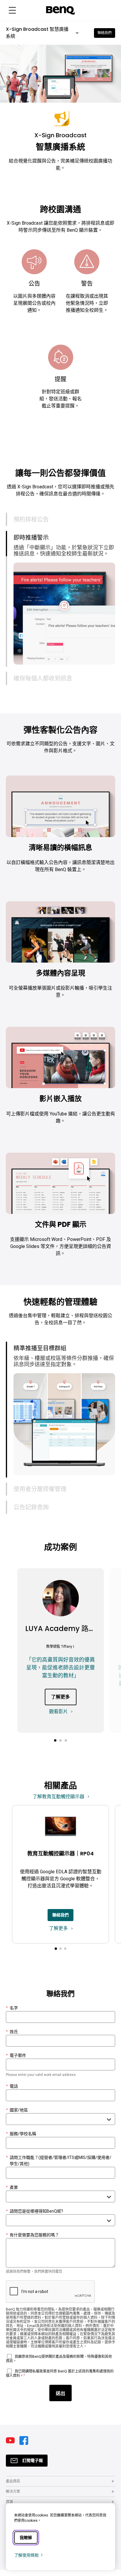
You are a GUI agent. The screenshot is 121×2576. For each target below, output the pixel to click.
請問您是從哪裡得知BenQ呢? (35, 2217)
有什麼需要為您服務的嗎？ (32, 2241)
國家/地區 (17, 2116)
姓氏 (12, 2038)
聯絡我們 (105, 33)
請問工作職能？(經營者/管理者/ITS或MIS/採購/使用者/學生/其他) (59, 2167)
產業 (12, 2194)
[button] (12, 10)
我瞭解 (26, 2538)
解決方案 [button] (13, 2498)
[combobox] (60, 2125)
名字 (12, 2014)
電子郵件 (16, 2062)
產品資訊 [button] (13, 2487)
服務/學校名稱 (21, 2140)
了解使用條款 (26, 2555)
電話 (12, 2092)
